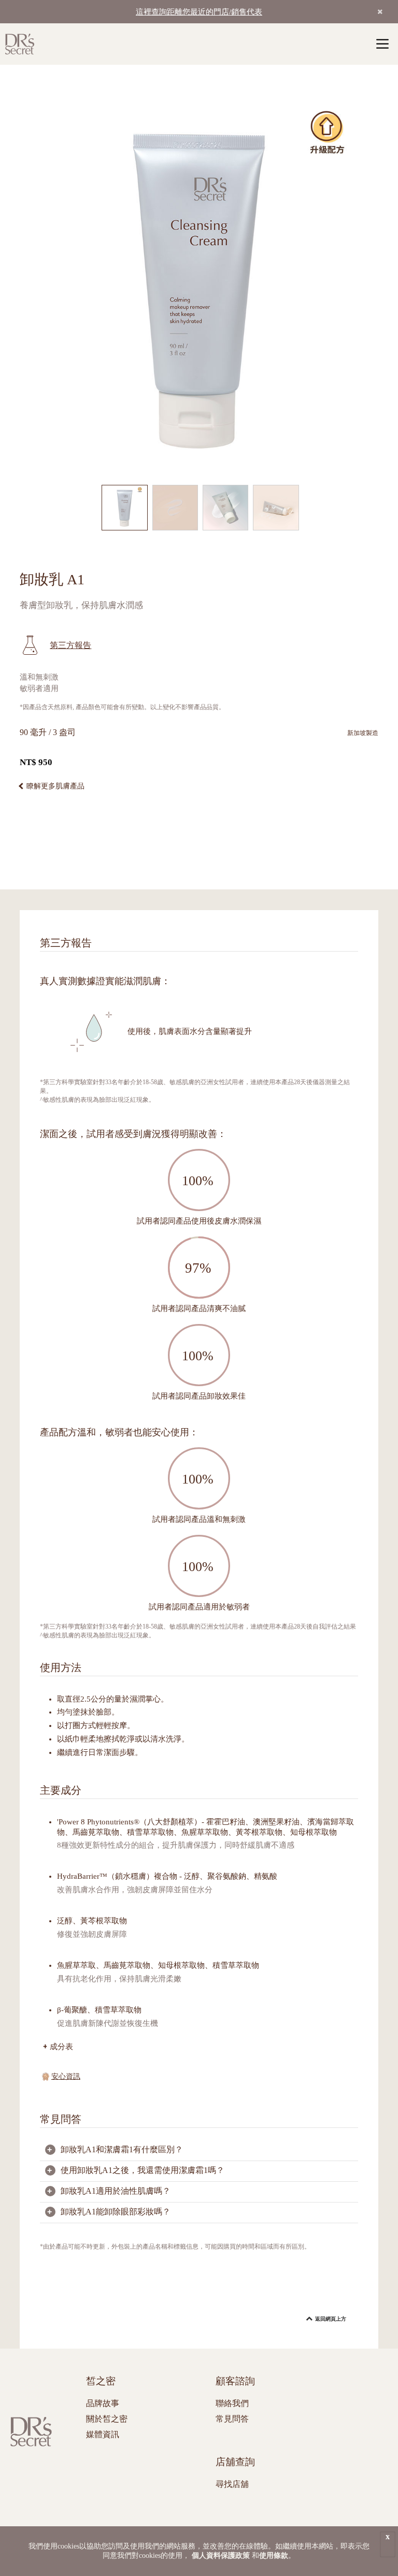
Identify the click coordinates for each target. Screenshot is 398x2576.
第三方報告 (70, 645)
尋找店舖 (232, 2484)
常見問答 (232, 2419)
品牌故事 (103, 2403)
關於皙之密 (107, 2419)
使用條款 (274, 2556)
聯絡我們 (232, 2403)
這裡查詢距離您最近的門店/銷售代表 (199, 12)
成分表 (61, 2046)
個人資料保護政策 (221, 2556)
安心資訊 (66, 2076)
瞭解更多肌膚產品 (55, 786)
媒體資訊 (103, 2434)
